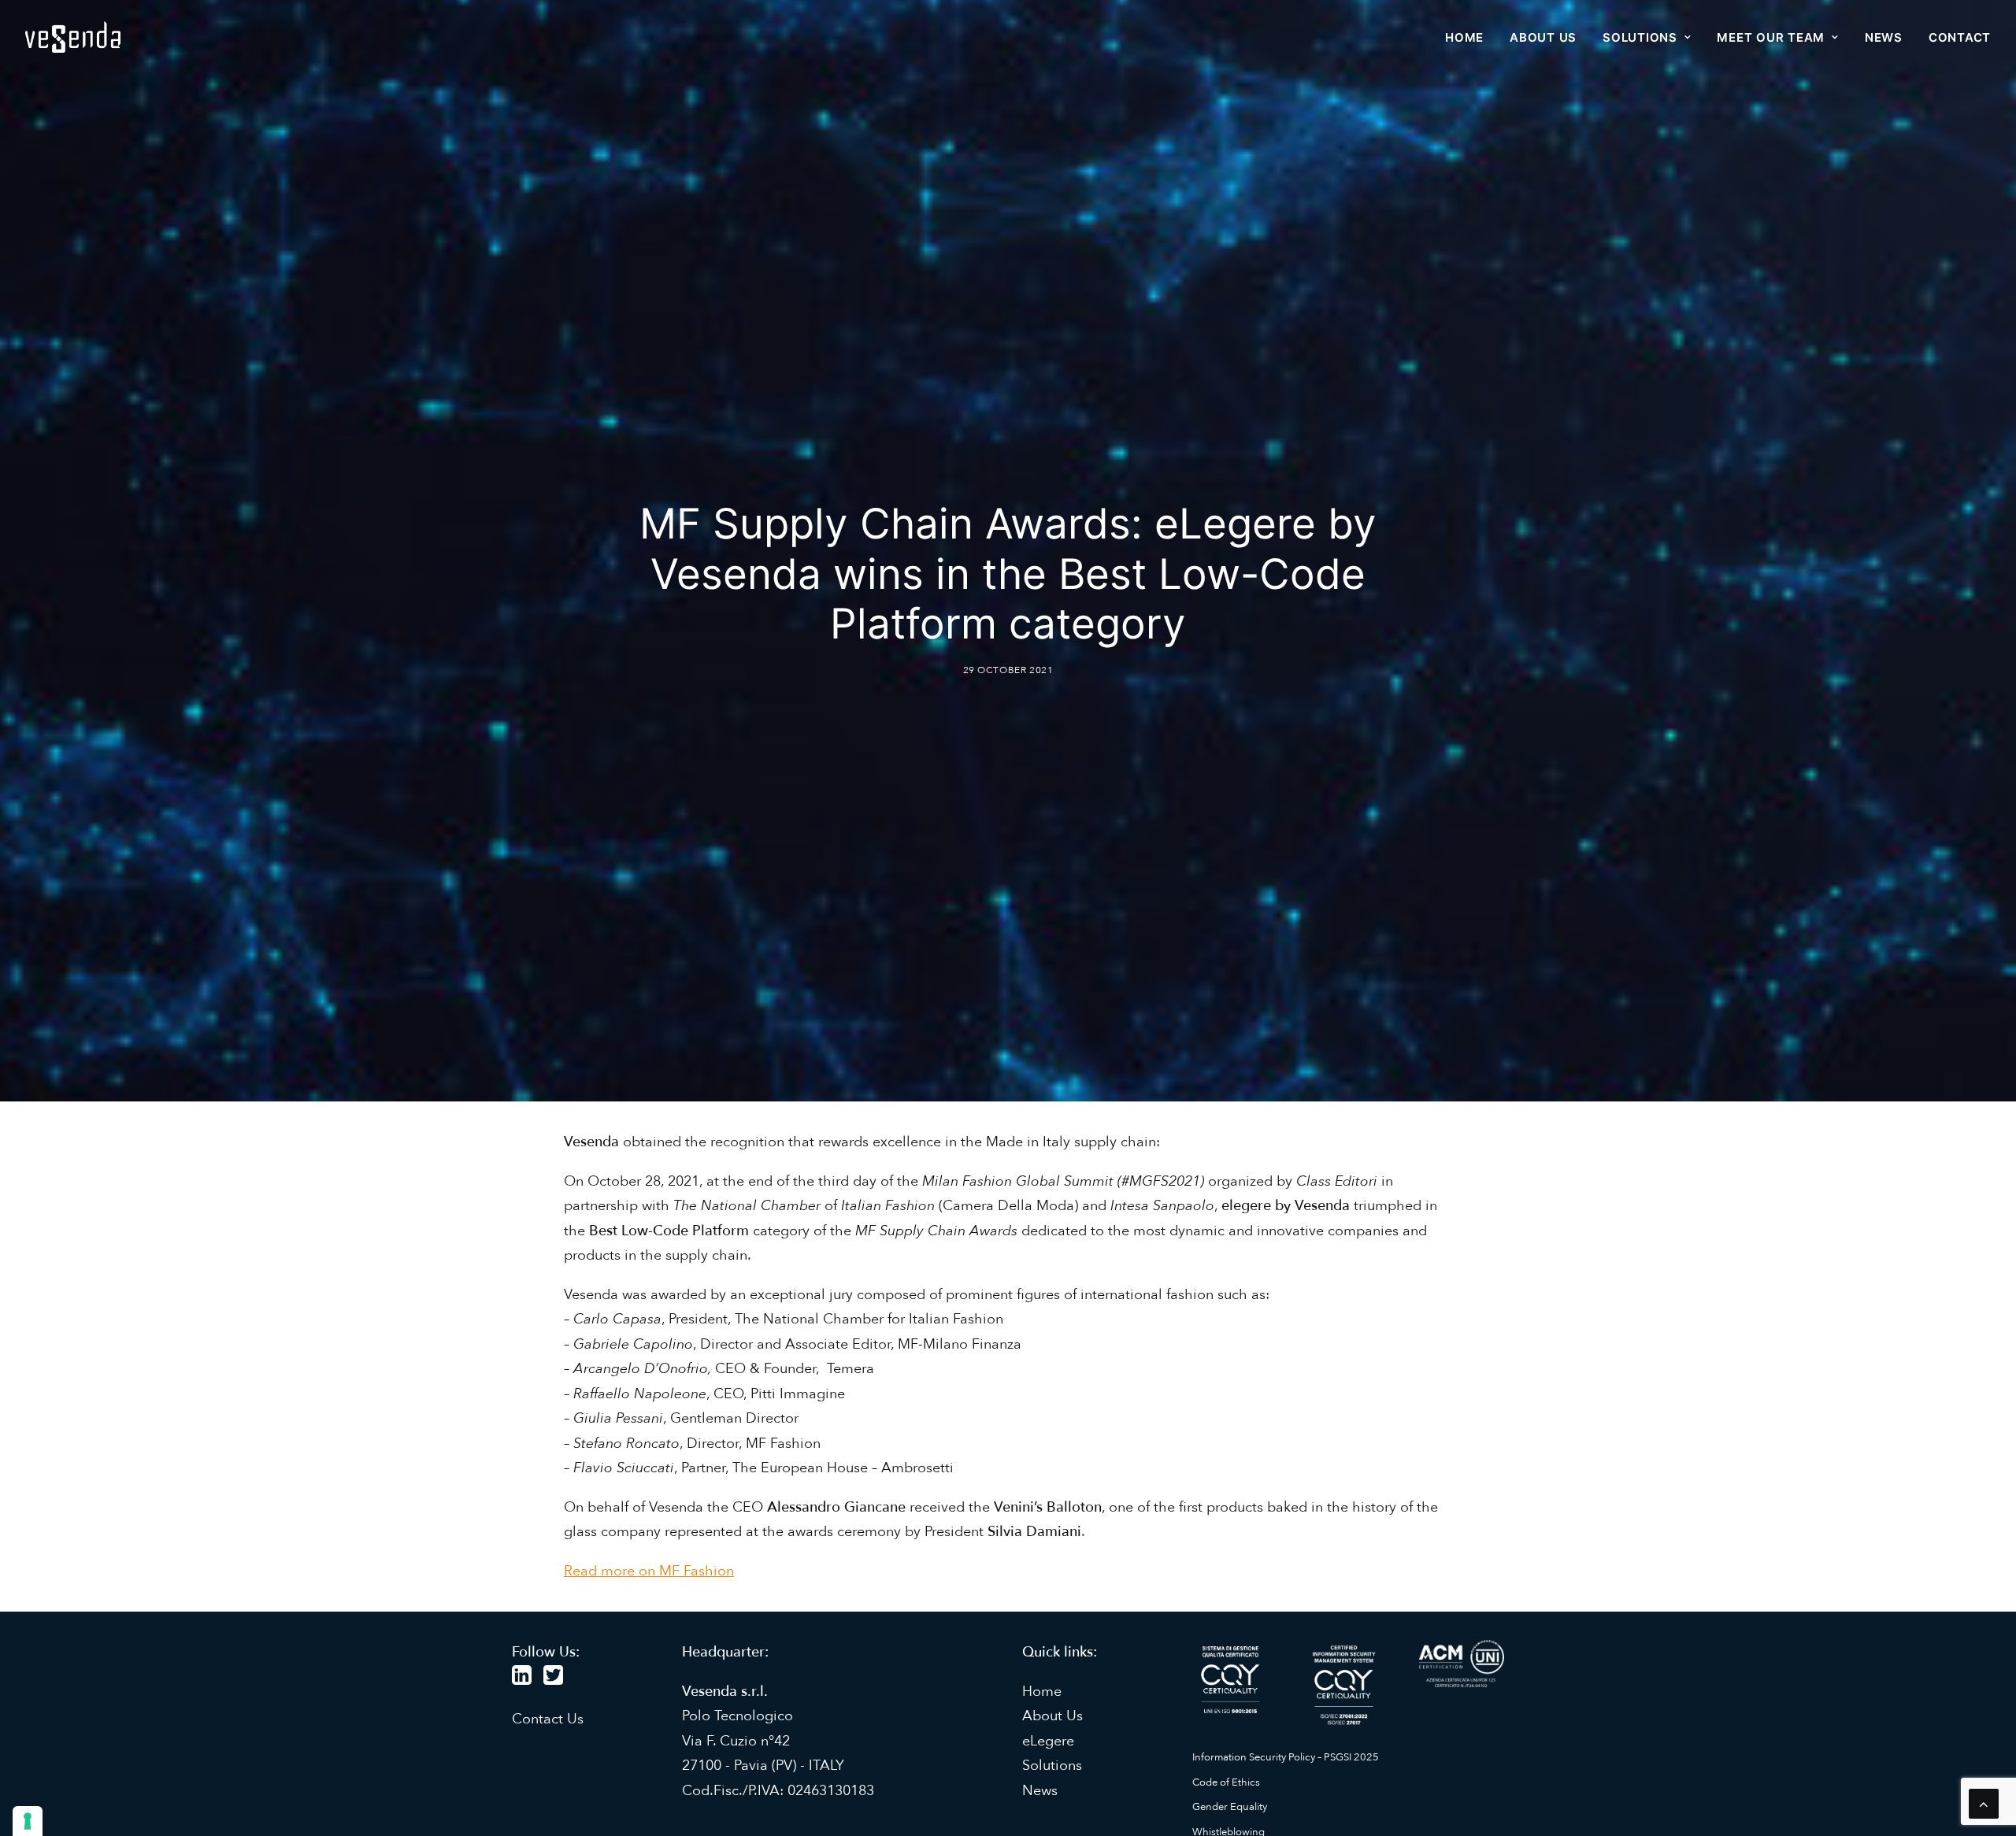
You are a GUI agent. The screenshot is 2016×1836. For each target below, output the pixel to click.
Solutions (1640, 37)
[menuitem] (1470, 37)
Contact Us (548, 1719)
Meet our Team (1771, 37)
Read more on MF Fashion (649, 1571)
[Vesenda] (73, 37)
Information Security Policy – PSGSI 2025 (1286, 1757)
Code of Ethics (1226, 1782)
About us (1543, 37)
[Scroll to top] (1984, 1803)
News (1884, 37)
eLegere (1048, 1741)
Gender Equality (1230, 1807)
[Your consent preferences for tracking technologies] (28, 1821)
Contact (1960, 37)
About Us (1052, 1716)
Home (1464, 37)
